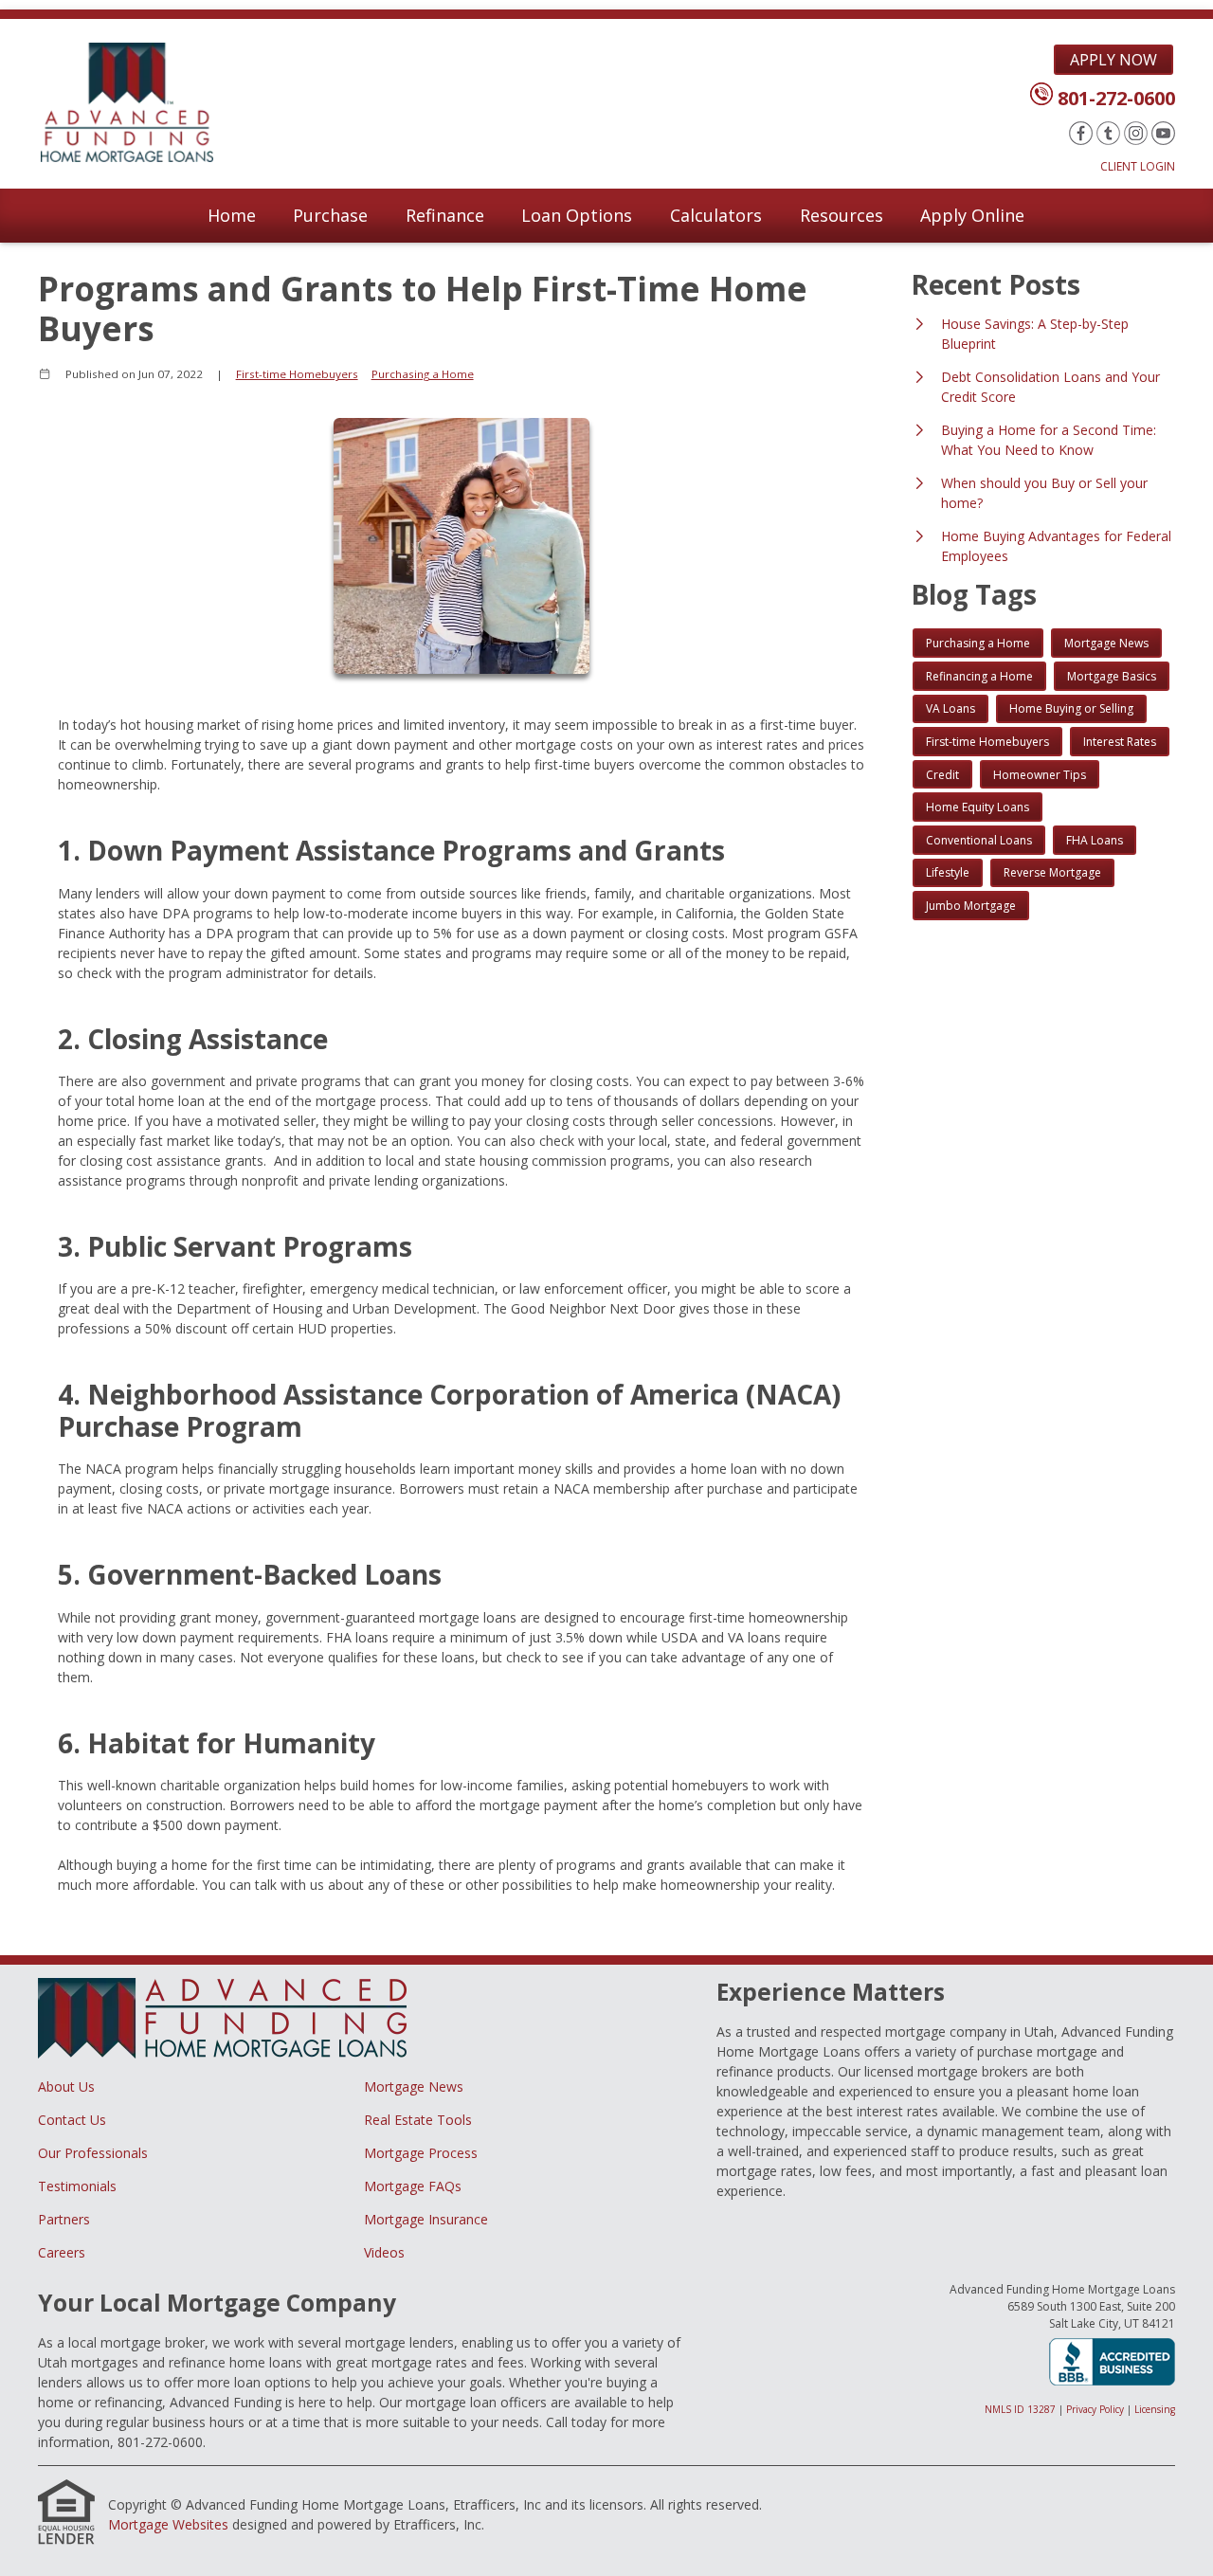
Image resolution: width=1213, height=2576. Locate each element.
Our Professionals (93, 2153)
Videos (384, 2252)
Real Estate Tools (418, 2120)
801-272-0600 (1116, 98)
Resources (842, 215)
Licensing (1155, 2409)
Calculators (716, 215)
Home (232, 215)
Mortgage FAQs (413, 2186)
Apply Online (972, 215)
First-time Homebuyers (297, 374)
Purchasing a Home (423, 374)
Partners (64, 2219)
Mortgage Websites (168, 2524)
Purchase (330, 215)
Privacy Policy (1095, 2409)
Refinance (445, 215)
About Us (66, 2086)
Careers (62, 2252)
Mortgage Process (421, 2153)
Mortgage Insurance (426, 2219)
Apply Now (1113, 60)
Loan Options (577, 215)
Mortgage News (414, 2086)
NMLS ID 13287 (1020, 2409)
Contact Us (72, 2120)
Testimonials (77, 2186)
